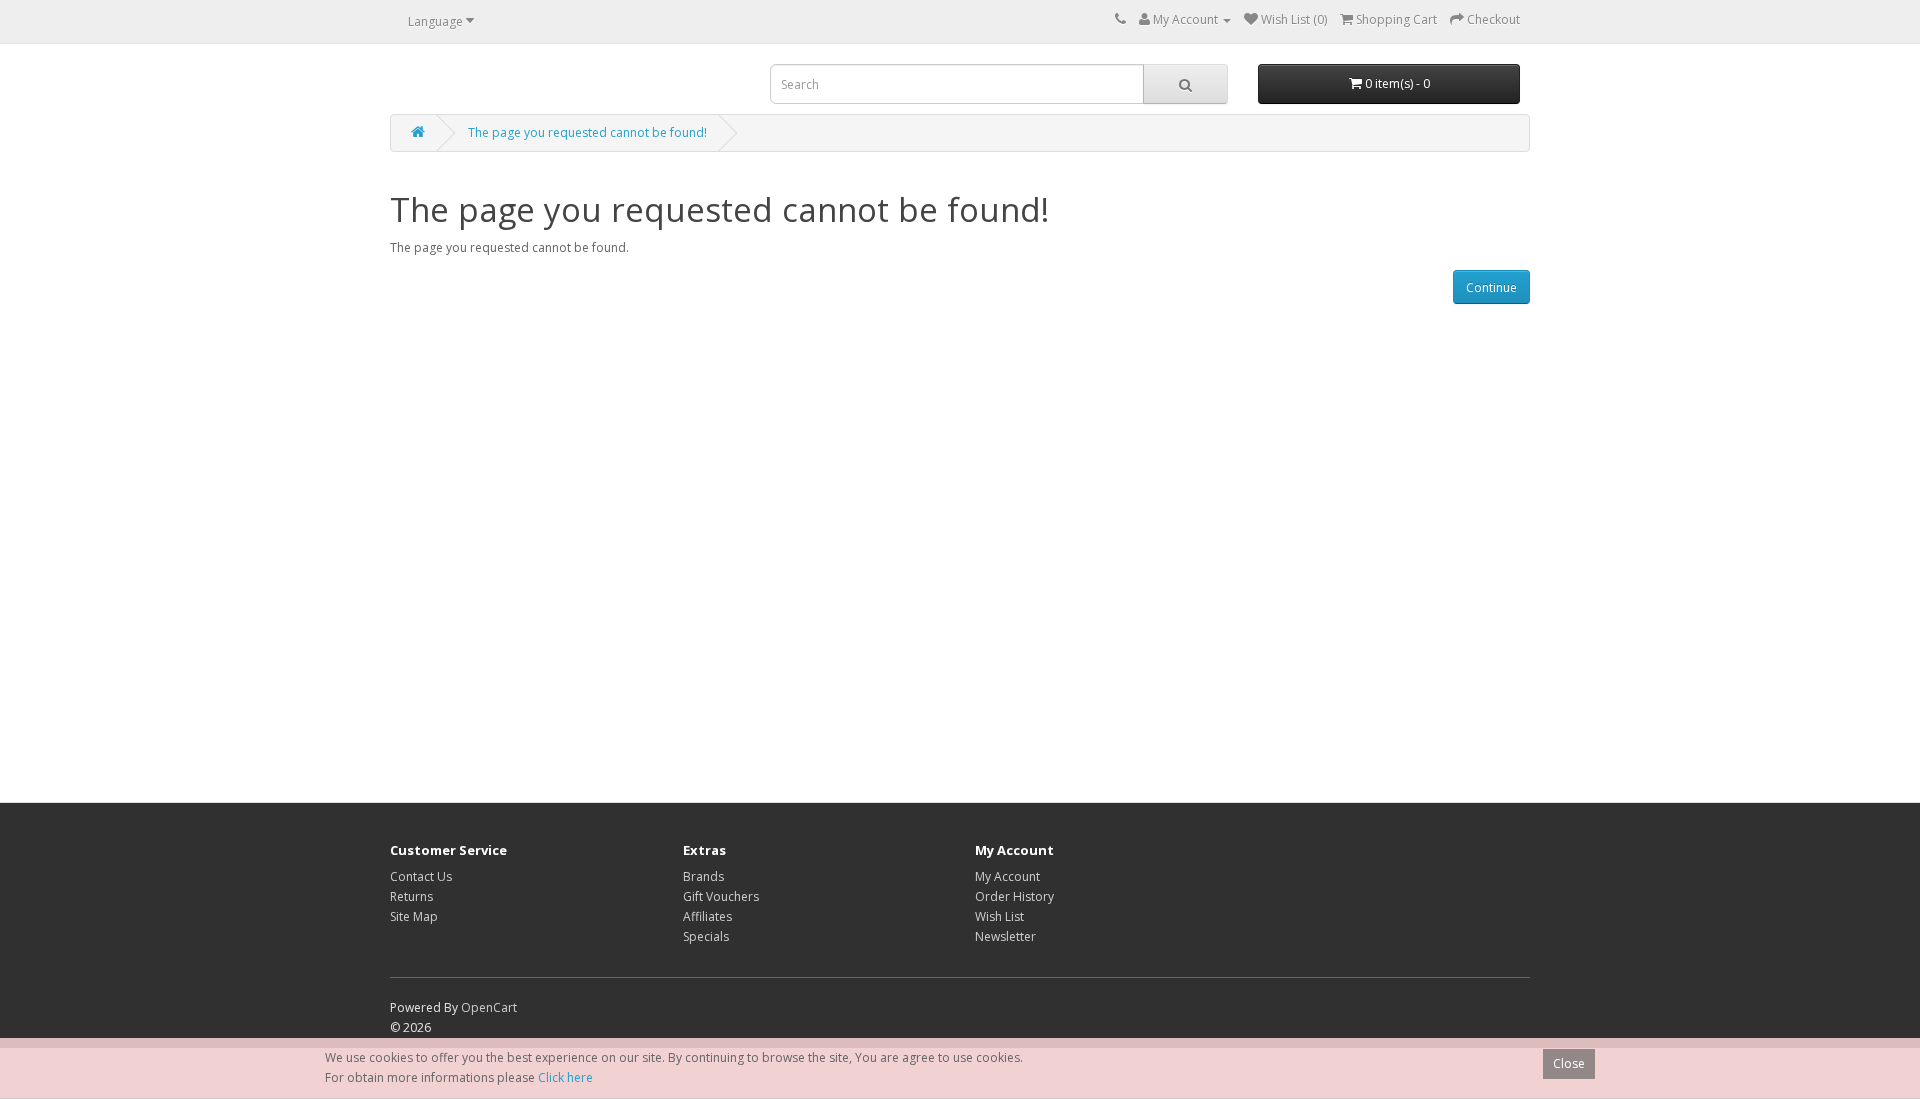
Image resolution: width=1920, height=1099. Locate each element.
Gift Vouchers (721, 896)
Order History (1014, 896)
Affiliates (707, 916)
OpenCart (489, 1007)
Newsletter (1005, 936)
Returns (411, 896)
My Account (1007, 876)
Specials (706, 936)
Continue (1491, 287)
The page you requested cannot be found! (587, 132)
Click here (565, 1077)
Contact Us (421, 876)
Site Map (414, 916)
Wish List (999, 916)
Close (1569, 1063)
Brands (703, 876)
